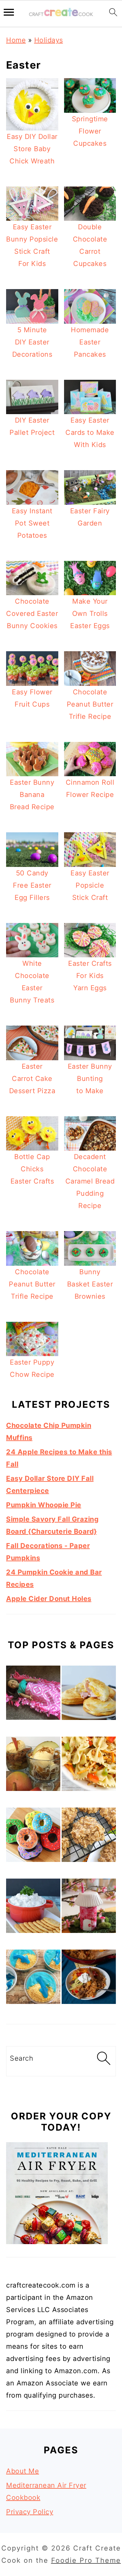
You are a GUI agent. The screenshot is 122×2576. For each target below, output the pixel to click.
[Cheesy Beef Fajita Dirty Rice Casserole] (89, 1979)
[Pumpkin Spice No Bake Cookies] (89, 1837)
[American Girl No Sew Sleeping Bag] (33, 1695)
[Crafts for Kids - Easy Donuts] (33, 1837)
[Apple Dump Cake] (33, 1766)
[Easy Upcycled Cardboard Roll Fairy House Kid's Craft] (89, 1908)
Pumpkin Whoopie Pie (44, 1505)
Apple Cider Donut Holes (49, 1599)
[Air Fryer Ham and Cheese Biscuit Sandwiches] (89, 1695)
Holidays (49, 40)
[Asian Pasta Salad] (89, 1766)
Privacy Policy (30, 2512)
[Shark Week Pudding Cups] (33, 1979)
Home (16, 40)
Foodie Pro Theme (86, 2560)
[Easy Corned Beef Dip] (33, 1908)
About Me (23, 2471)
